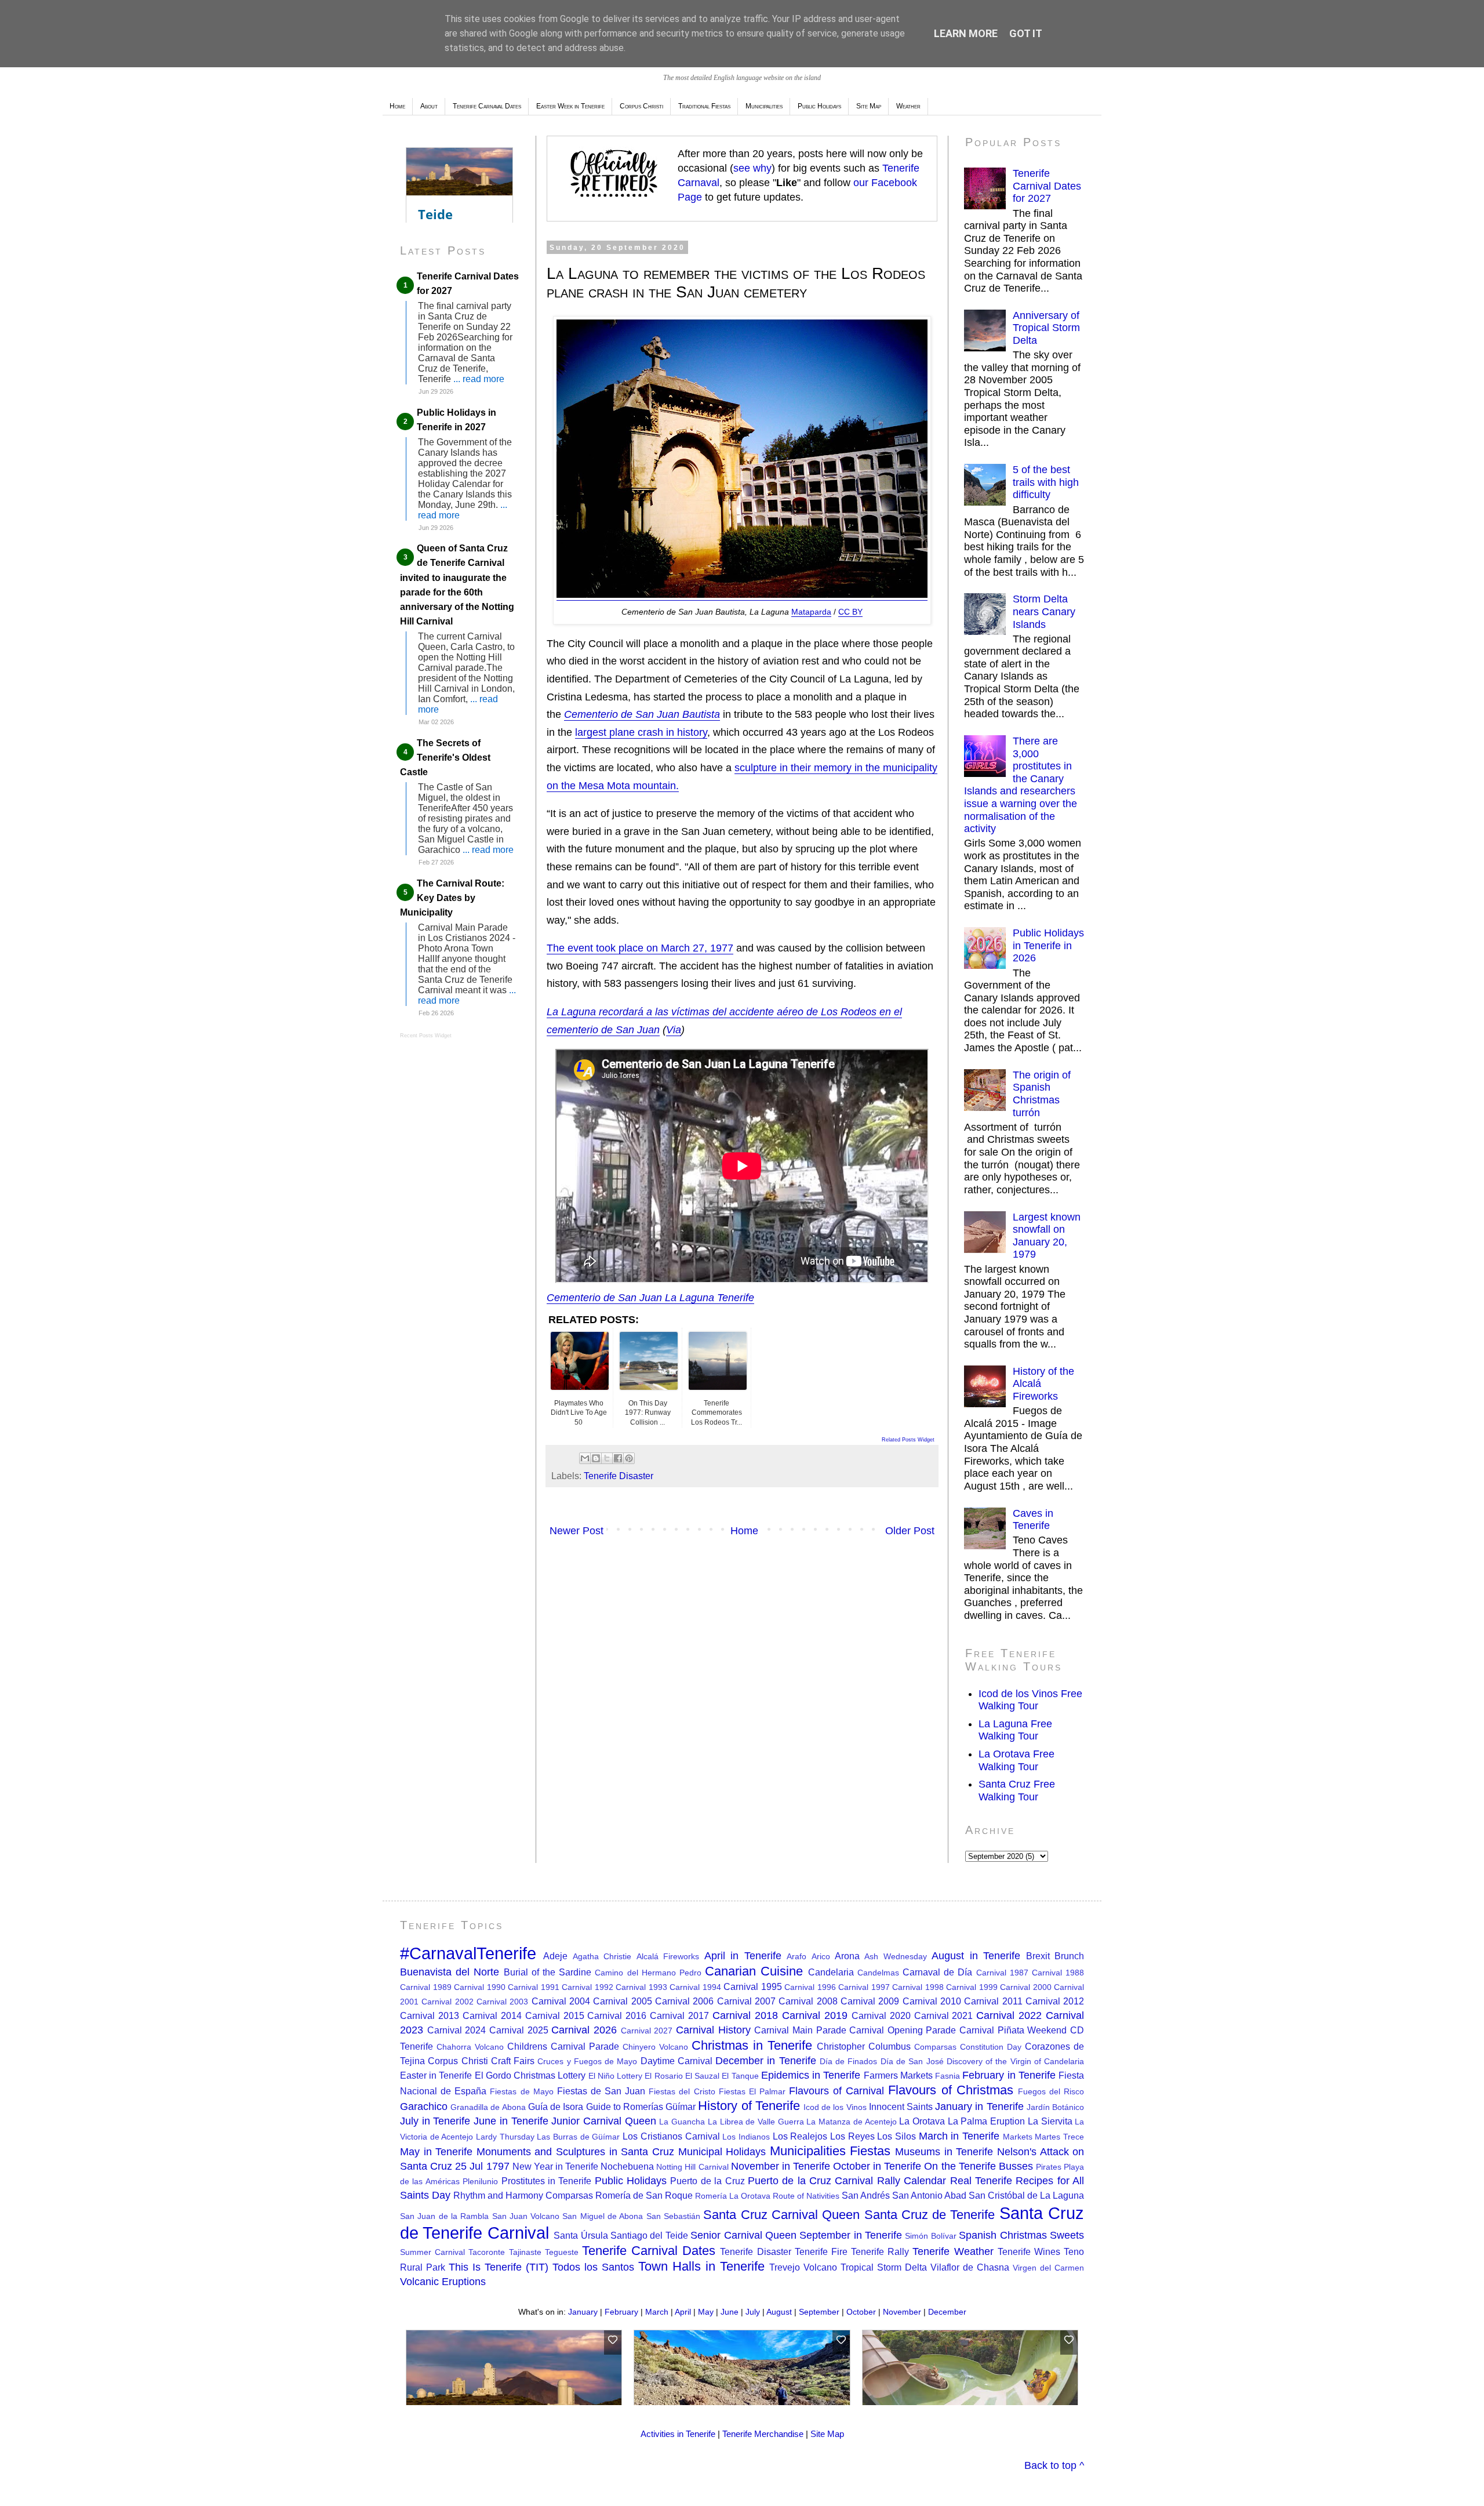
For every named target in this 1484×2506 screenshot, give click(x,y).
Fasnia (947, 2076)
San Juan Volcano (526, 2216)
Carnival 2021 (944, 2015)
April (683, 2312)
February (621, 2312)
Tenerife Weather (953, 2251)
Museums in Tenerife (944, 2152)
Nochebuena (627, 2166)
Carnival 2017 (679, 2015)
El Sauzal (702, 2076)
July (753, 2312)
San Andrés (866, 2195)
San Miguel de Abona (603, 2216)
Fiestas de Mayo (521, 2091)
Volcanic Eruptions (443, 2282)
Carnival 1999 (972, 1987)
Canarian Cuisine (754, 1971)
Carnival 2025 (519, 2030)
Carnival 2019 (815, 2015)
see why (752, 168)
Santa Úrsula (581, 2235)
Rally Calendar (912, 2181)
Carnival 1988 (1058, 1973)
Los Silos (896, 2136)
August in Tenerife (976, 1956)
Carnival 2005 (622, 2001)
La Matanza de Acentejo (851, 2122)
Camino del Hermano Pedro (648, 1973)
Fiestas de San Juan (601, 2091)
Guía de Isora (556, 2107)
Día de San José (912, 2061)
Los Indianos (746, 2137)
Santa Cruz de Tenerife (930, 2215)
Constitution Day (991, 2047)
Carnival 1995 (753, 1986)
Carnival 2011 (993, 2001)
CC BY (850, 612)
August (779, 2312)
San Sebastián (673, 2216)
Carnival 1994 (695, 1987)
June (730, 2312)
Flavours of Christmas (950, 2090)
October (861, 2312)
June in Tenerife (511, 2121)
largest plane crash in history (641, 732)
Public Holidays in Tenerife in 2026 (1048, 945)
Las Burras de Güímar (578, 2137)
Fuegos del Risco (1051, 2091)
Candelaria (831, 1972)
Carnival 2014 (492, 2015)
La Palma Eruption (986, 2121)
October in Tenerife (877, 2166)
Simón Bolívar (930, 2236)
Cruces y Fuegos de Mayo (587, 2061)
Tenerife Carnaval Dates (487, 106)
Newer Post (576, 1531)
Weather (908, 106)
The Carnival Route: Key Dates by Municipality (452, 898)
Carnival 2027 (647, 2031)
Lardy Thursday (505, 2137)
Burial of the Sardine (548, 1972)
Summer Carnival (432, 2252)
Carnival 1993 (641, 1987)
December (947, 2312)
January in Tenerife (979, 2107)
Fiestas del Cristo (682, 2091)
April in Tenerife (743, 1956)
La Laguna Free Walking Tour (1015, 1730)
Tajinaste (525, 2252)
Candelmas (878, 1973)
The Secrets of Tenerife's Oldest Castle (445, 758)
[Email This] (585, 1458)
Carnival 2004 (561, 2001)
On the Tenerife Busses (978, 2166)
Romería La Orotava (733, 2196)
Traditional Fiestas (704, 106)
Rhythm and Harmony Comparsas (523, 2195)
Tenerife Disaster (619, 1476)
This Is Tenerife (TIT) (499, 2267)
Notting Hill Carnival (692, 2167)
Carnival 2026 (584, 2030)
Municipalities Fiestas (830, 2151)
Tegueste (562, 2252)
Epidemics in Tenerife (811, 2075)
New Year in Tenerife (555, 2166)
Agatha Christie (602, 1956)
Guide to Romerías (625, 2107)
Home (397, 106)
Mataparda (811, 612)
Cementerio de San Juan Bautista (642, 714)
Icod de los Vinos (835, 2107)
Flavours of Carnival (836, 2091)
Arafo (796, 1956)
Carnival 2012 (1055, 2001)
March (657, 2312)
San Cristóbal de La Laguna (1026, 2195)
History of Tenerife (749, 2106)
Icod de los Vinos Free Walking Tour (1030, 1700)
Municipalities (764, 106)
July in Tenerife (435, 2121)
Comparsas (935, 2047)
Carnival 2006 (684, 2001)
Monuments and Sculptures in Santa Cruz (575, 2152)
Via (674, 1030)
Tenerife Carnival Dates (649, 2251)
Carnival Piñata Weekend (1013, 2030)
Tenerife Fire (821, 2251)
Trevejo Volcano (803, 2267)
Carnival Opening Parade (903, 2030)
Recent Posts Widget (426, 1036)
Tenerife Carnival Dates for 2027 (1047, 186)
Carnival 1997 (864, 1987)
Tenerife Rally (880, 2251)
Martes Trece (1059, 2137)
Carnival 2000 (1026, 1987)
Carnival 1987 (1002, 1973)
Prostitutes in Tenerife (547, 2181)
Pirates (1049, 2167)
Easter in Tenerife (436, 2075)
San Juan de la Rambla (444, 2216)
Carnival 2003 (502, 2002)
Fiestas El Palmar (752, 2091)
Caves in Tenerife (1033, 1520)
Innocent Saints (901, 2107)
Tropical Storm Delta (884, 2267)
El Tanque (740, 2076)
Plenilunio (480, 2181)
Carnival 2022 (1009, 2015)
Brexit (1038, 1956)
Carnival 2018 (745, 2015)
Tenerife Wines (1029, 2251)
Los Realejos (800, 2136)
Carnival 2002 (447, 2002)
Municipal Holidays (722, 2152)
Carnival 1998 (918, 1987)
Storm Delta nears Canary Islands (1044, 611)
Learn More (966, 33)
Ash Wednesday (895, 1956)
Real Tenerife (981, 2181)
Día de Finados (849, 2061)
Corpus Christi (641, 106)
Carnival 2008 (808, 2001)
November (902, 2312)
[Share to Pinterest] (629, 1458)
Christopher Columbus (864, 2046)
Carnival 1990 (480, 1987)
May (706, 2312)
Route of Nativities (806, 2196)
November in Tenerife (781, 2166)
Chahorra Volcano (470, 2047)
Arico (821, 1956)
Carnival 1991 (534, 1987)
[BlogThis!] (596, 1458)
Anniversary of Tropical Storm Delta (1046, 328)
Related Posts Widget (908, 1440)
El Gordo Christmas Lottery (530, 2075)
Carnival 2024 (457, 2030)
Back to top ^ (1054, 2465)
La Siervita (1050, 2121)
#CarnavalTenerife (468, 1953)
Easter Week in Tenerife (570, 106)
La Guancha (682, 2122)
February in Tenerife (1009, 2075)
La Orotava (922, 2121)
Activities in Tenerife (678, 2434)
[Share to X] (607, 1458)
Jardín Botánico (1055, 2107)
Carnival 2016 (617, 2015)
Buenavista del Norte (450, 1972)
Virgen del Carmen (1048, 2268)
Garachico (424, 2107)
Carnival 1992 (588, 1987)
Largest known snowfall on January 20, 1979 (1047, 1236)
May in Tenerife (436, 2152)
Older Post (910, 1531)
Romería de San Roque (644, 2195)
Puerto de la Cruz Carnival (811, 2181)
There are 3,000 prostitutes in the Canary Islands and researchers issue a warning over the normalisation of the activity (1021, 785)
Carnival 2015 (555, 2015)
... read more (479, 379)
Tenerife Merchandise (763, 2434)
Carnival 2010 (932, 2001)
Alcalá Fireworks (668, 1956)
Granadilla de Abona (488, 2107)
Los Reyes (852, 2136)
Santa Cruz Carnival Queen (781, 2215)
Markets (1018, 2137)
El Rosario (663, 2076)
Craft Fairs (513, 2061)
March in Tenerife (959, 2136)
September (819, 2312)
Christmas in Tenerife (752, 2045)
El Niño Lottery (615, 2076)
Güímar (681, 2107)
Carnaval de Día (937, 1972)
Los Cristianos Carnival (671, 2136)
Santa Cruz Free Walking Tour (1017, 1790)
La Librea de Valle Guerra (756, 2122)
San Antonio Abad (929, 2195)
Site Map (869, 106)
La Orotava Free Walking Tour (1016, 1760)
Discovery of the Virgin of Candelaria (1015, 2061)
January (583, 2312)
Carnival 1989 (426, 1987)
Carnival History (713, 2030)
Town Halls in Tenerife (701, 2266)
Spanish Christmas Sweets (1021, 2235)
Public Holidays (819, 106)
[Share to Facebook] (618, 1458)
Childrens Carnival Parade (563, 2046)
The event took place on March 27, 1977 (640, 948)
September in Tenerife (851, 2235)
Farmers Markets (898, 2075)
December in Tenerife (766, 2061)
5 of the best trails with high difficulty (1046, 482)
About (429, 106)
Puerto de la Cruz (707, 2181)
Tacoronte (487, 2252)
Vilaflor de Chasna (970, 2267)
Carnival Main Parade (800, 2030)
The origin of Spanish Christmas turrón (1042, 1094)
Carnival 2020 (881, 2015)
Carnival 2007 (746, 2001)
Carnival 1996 (810, 1987)
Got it (1026, 33)
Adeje (555, 1956)
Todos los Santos (593, 2267)
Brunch (1069, 1956)
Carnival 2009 (870, 2001)
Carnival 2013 (430, 2015)
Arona (847, 1956)
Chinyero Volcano (655, 2047)
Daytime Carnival (676, 2061)
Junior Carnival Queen (603, 2121)
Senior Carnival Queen (743, 2235)
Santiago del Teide (649, 2235)
